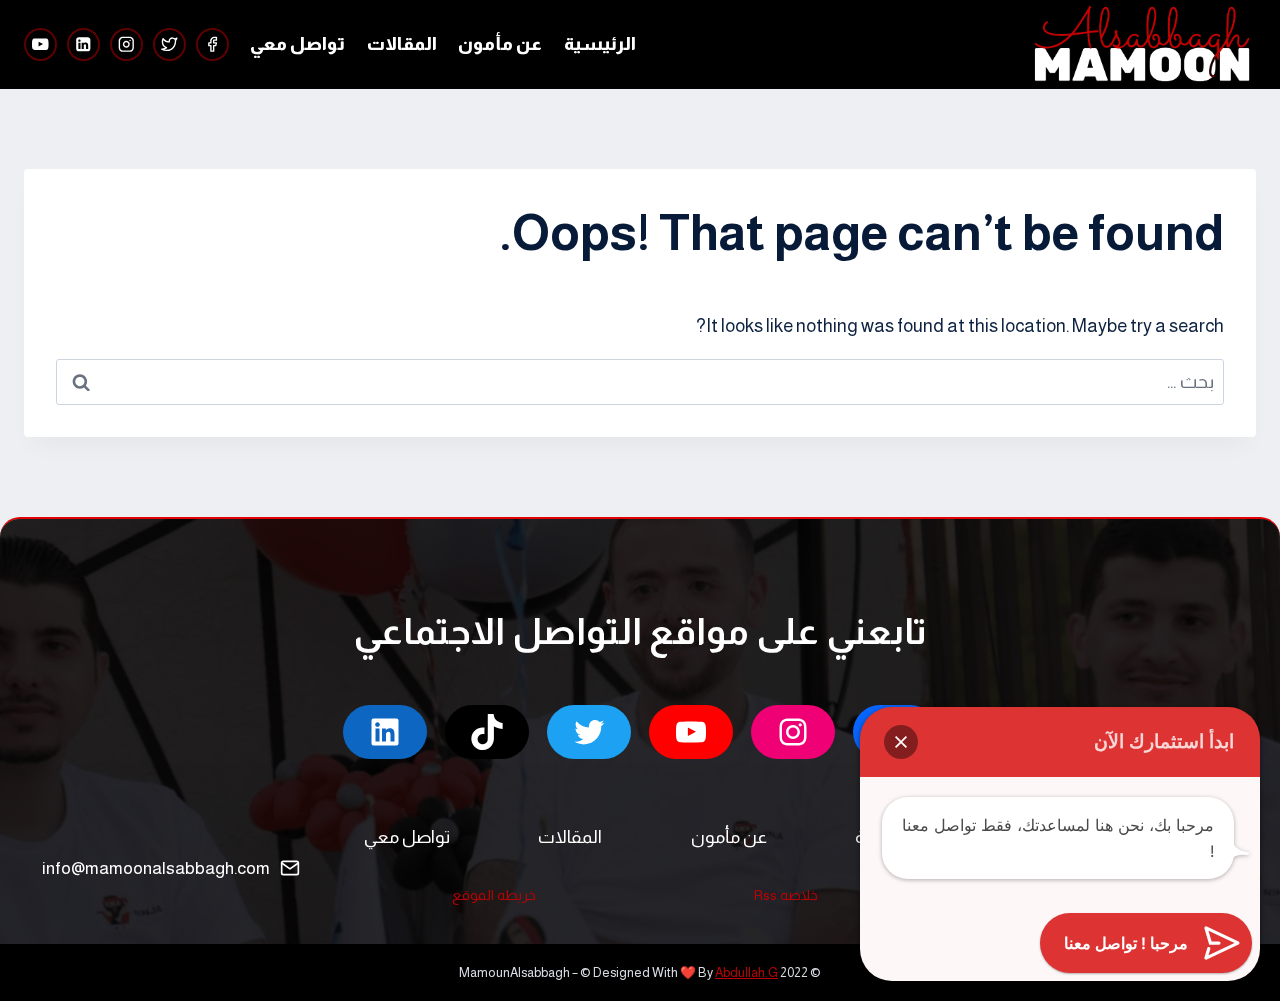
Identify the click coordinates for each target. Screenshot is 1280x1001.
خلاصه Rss (786, 895)
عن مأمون (500, 44)
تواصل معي (297, 44)
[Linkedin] (83, 44)
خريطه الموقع (494, 895)
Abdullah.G (746, 972)
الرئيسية (600, 44)
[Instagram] (126, 44)
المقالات (402, 44)
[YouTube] (40, 44)
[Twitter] (169, 44)
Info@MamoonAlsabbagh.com (156, 868)
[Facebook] (212, 44)
